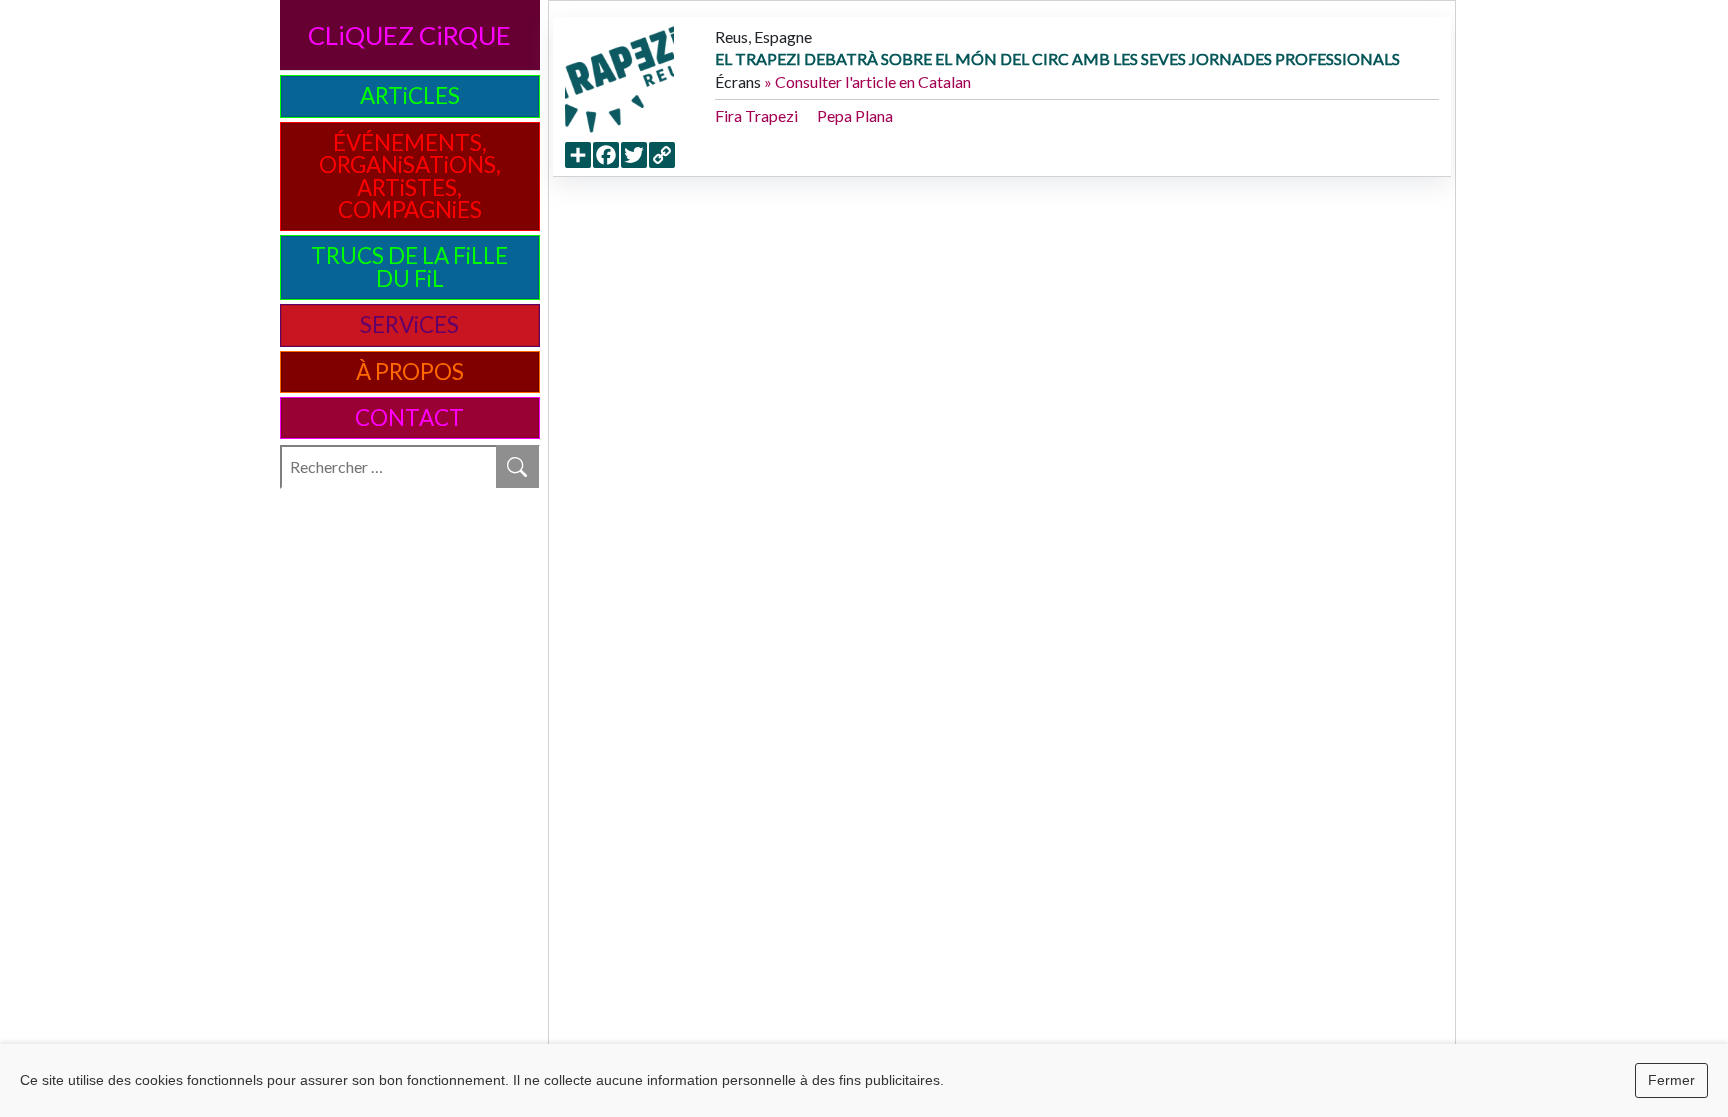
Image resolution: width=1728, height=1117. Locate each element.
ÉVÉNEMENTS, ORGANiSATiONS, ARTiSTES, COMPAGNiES (410, 176)
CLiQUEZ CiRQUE (409, 35)
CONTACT (409, 417)
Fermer (1671, 1080)
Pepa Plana (855, 115)
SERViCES (409, 324)
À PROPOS (410, 371)
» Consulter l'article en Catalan (867, 81)
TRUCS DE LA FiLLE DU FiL (409, 266)
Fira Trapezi (756, 115)
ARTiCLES (410, 95)
